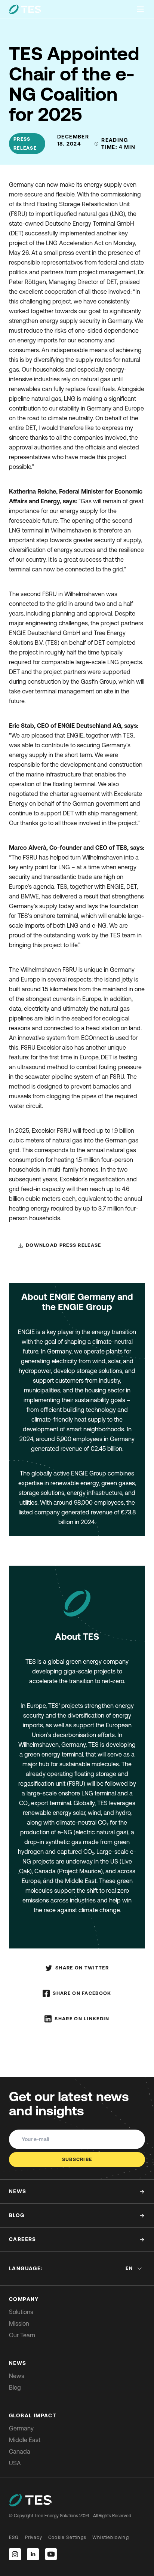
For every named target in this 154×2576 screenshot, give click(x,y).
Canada (20, 2451)
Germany (21, 2428)
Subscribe (77, 2159)
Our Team (22, 2335)
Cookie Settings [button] (67, 2537)
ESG (14, 2537)
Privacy (34, 2537)
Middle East (25, 2440)
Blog (15, 2387)
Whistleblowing (111, 2537)
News (17, 2376)
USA (15, 2463)
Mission (19, 2323)
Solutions (21, 2312)
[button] (60, 1245)
